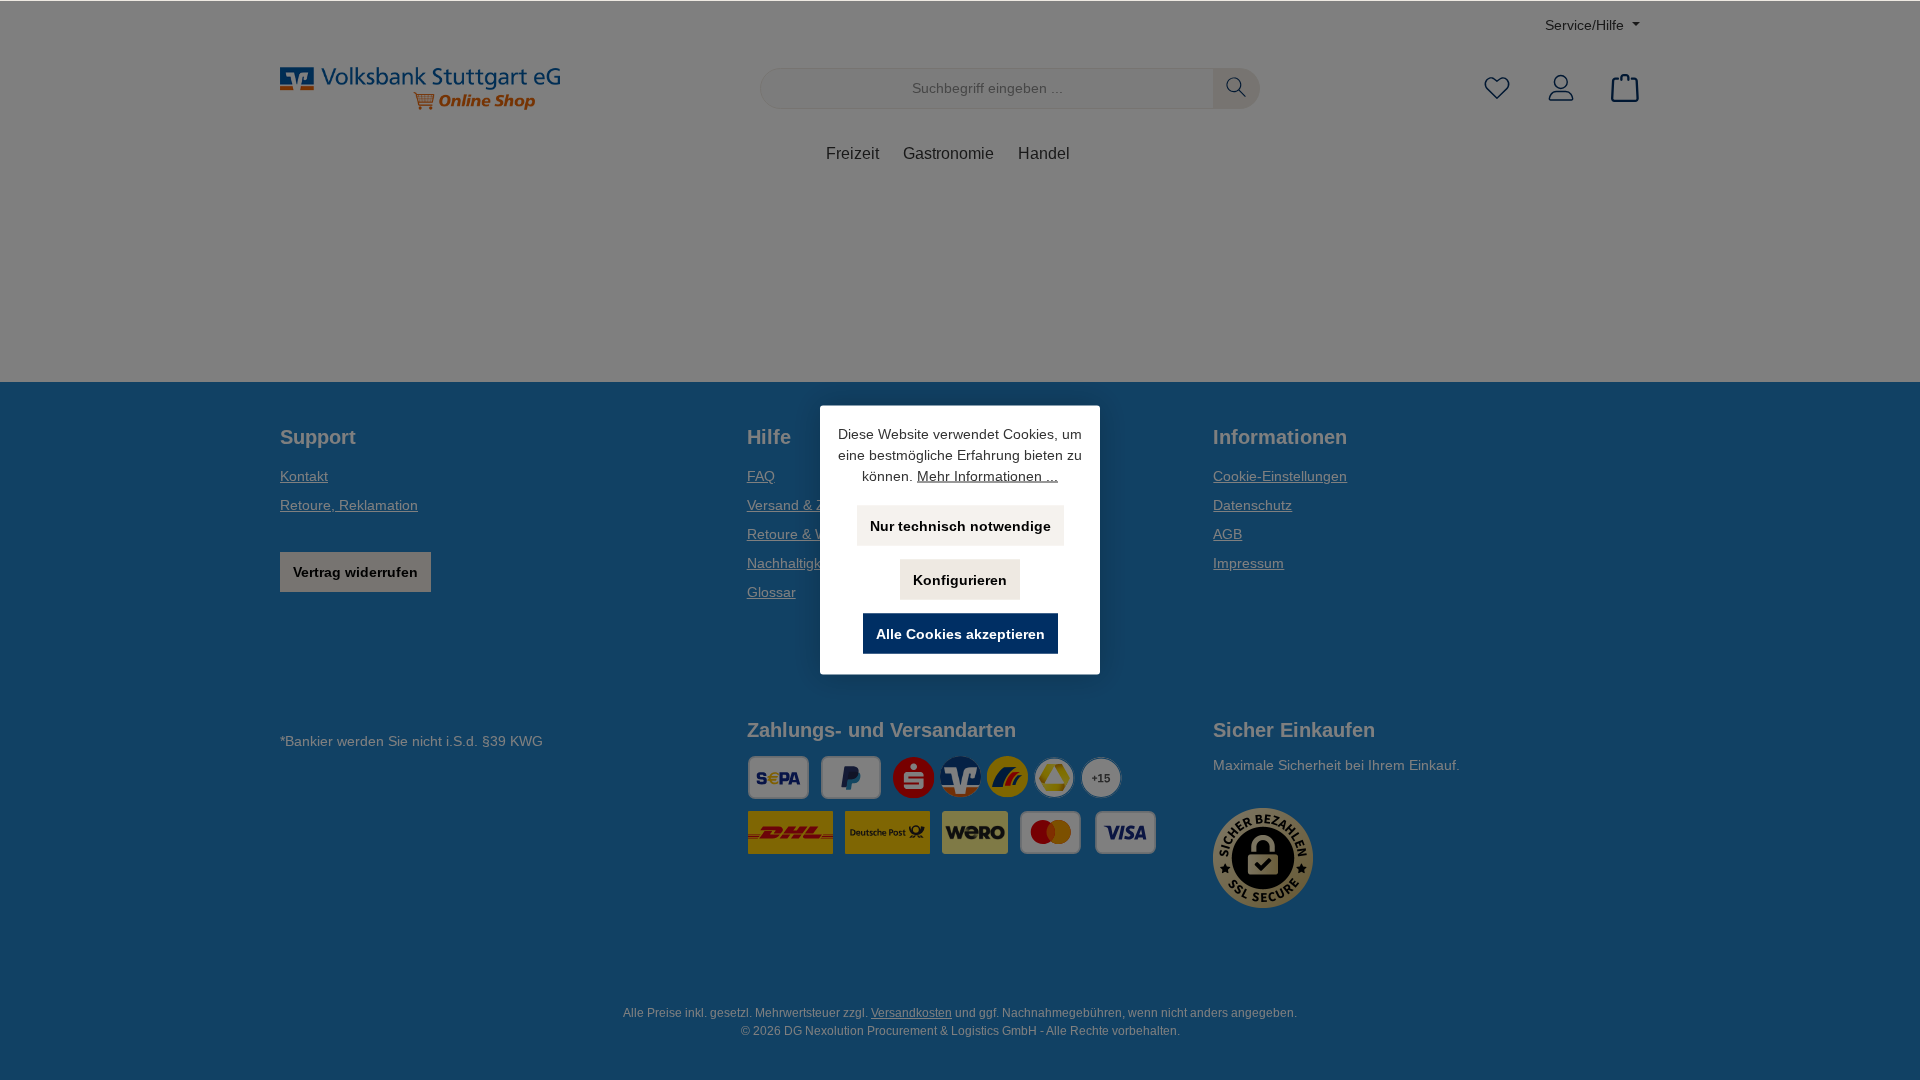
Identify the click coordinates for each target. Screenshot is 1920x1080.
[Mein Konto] (1561, 88)
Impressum (1248, 563)
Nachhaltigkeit (791, 563)
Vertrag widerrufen (355, 572)
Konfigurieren (960, 580)
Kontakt (304, 476)
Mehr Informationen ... (987, 476)
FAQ (761, 476)
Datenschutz (1252, 505)
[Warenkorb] (1619, 88)
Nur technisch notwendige (960, 526)
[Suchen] (1236, 88)
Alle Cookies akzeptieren (960, 634)
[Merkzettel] (1497, 88)
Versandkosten (911, 1013)
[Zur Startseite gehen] (420, 88)
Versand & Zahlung (807, 505)
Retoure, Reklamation (349, 505)
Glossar (771, 592)
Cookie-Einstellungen (1280, 476)
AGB (1227, 534)
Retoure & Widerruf (808, 534)
